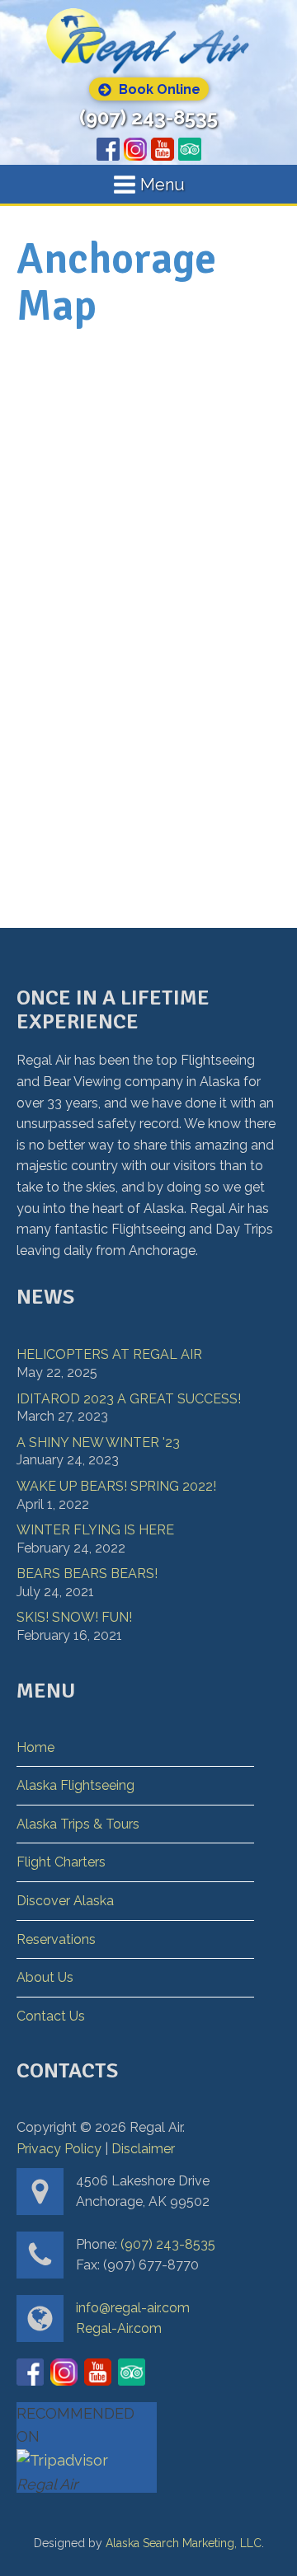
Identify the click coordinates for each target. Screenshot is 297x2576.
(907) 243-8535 (148, 118)
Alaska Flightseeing (75, 1785)
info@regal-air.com (133, 2308)
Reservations (56, 1939)
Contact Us (51, 2016)
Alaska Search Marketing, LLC (184, 2543)
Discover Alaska (65, 1901)
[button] (149, 89)
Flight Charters (61, 1862)
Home (35, 1747)
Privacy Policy (59, 2149)
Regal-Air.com (119, 2328)
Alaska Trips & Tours (78, 1824)
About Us (45, 1977)
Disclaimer (143, 2149)
